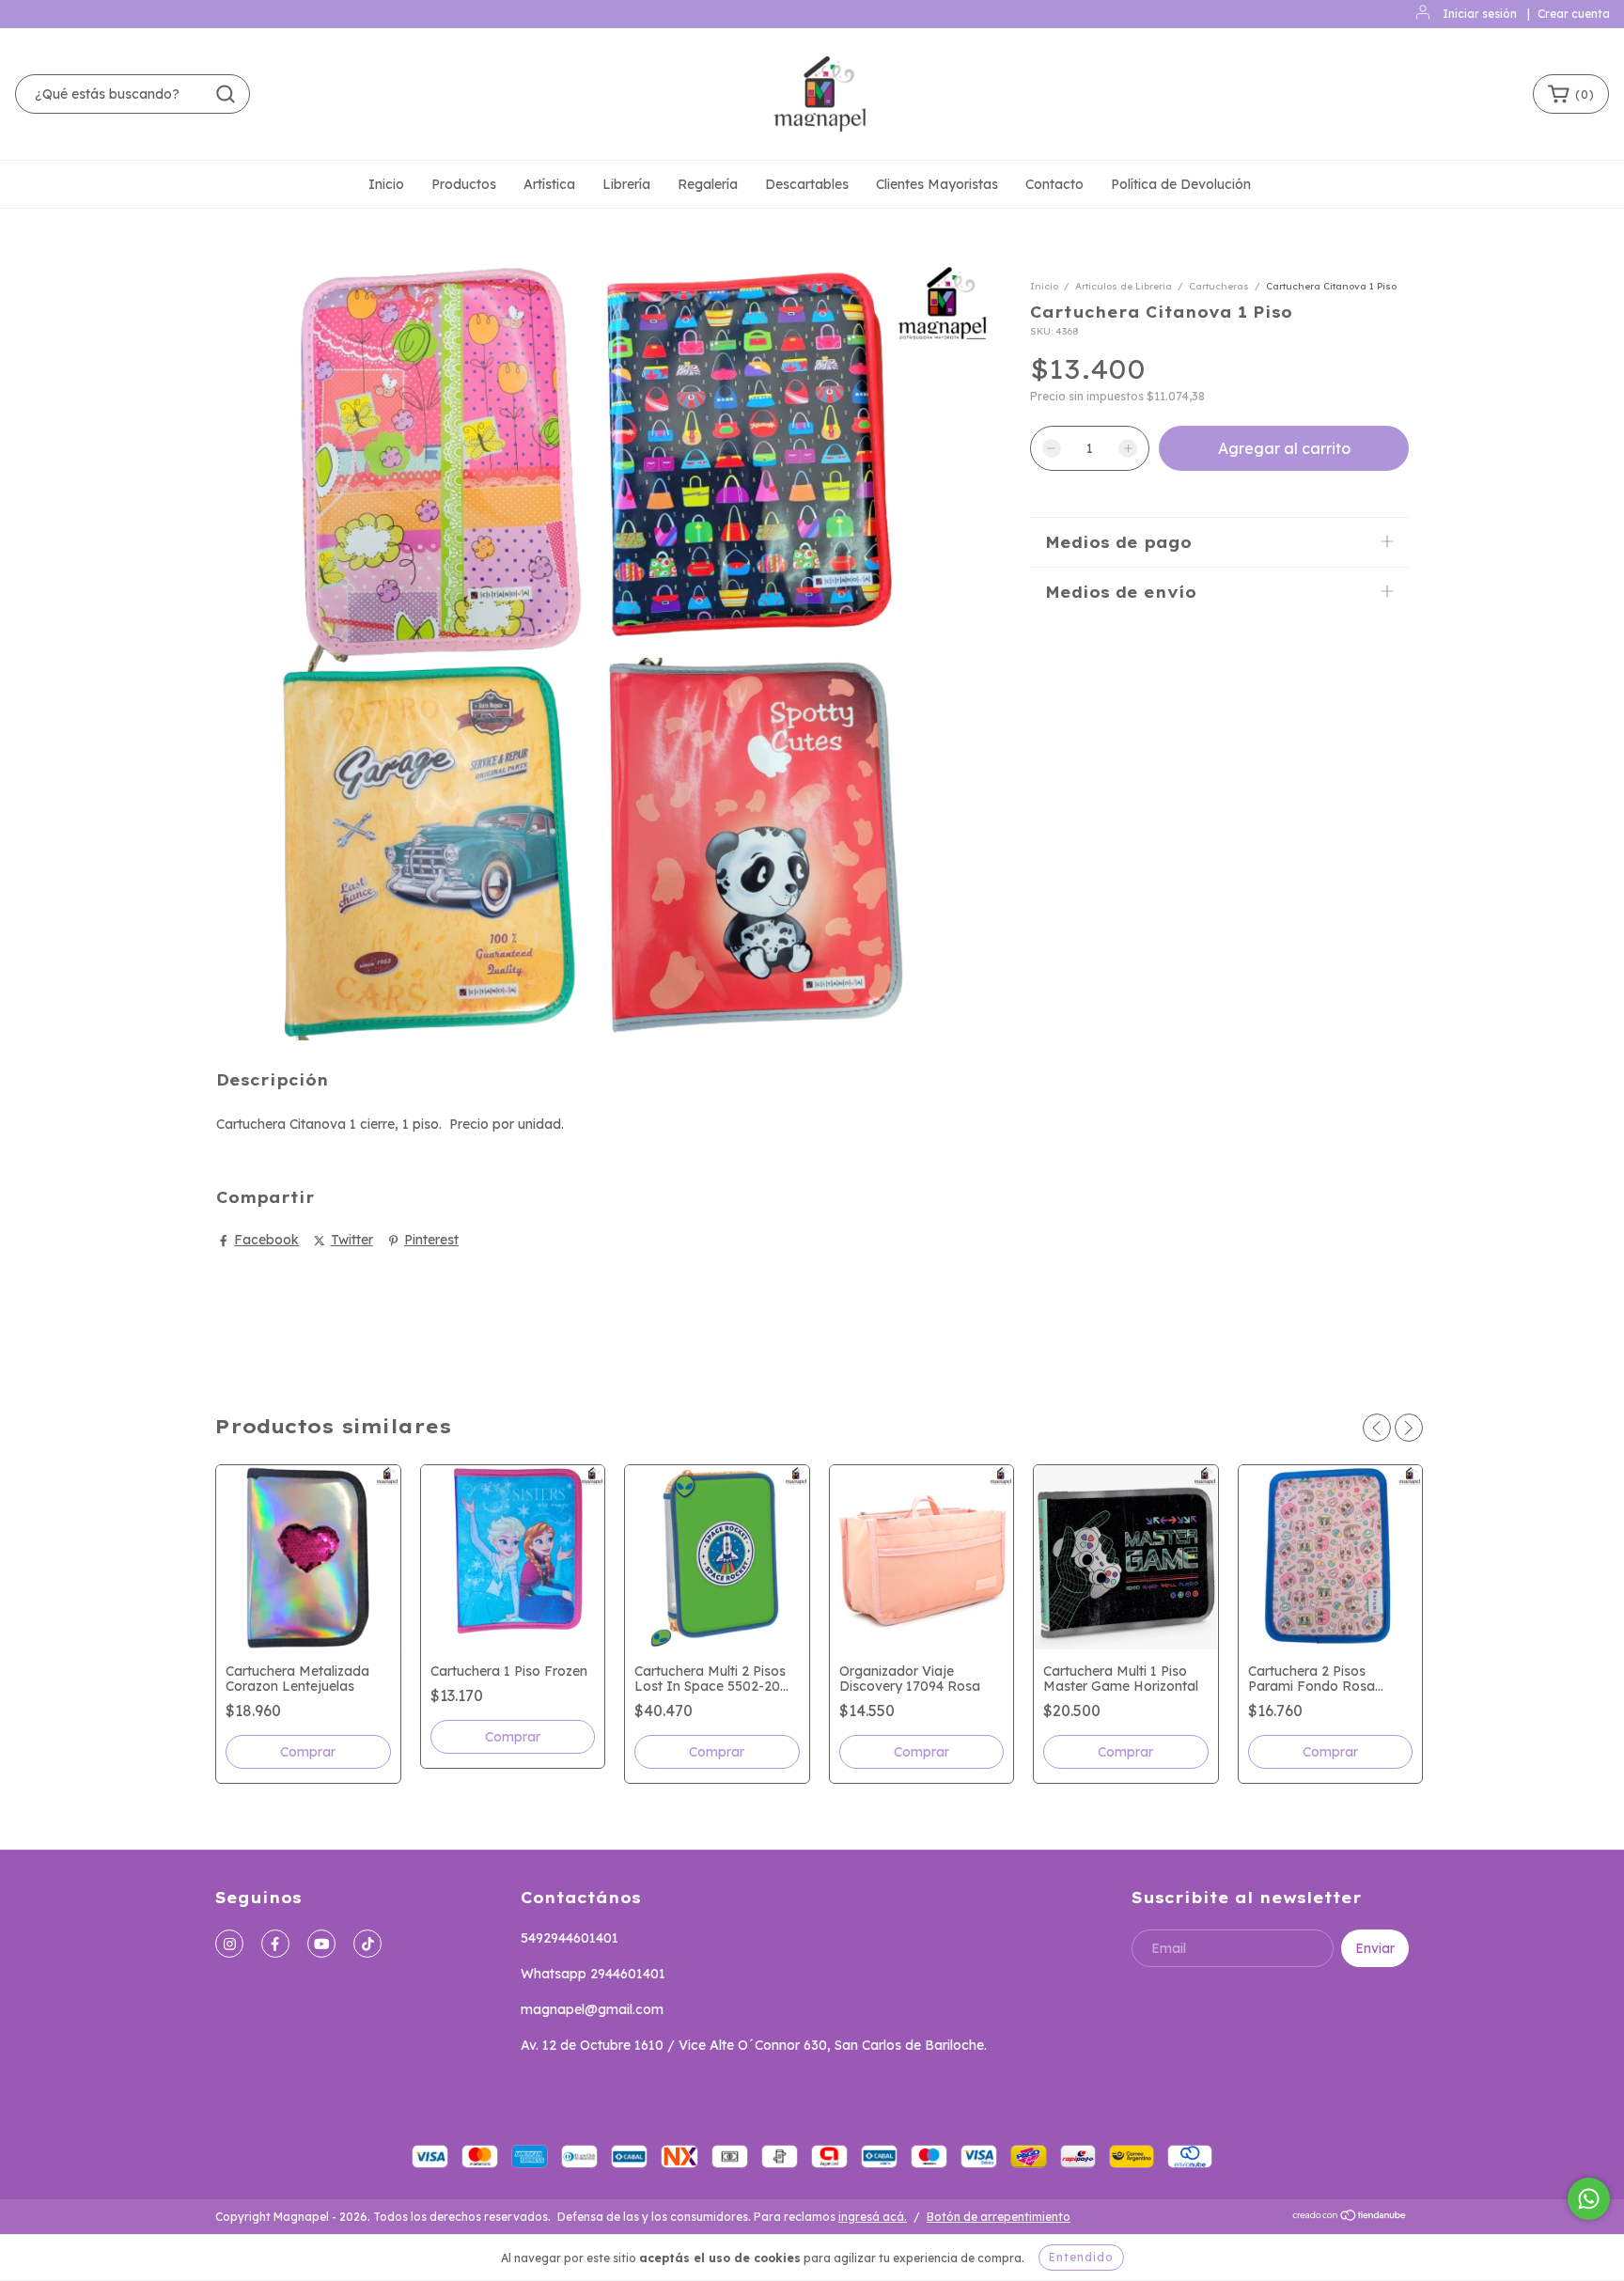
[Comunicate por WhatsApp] (1589, 2199)
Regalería (708, 184)
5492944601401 (570, 1938)
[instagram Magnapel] (229, 1944)
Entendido (1081, 2257)
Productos (464, 184)
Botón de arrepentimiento (999, 2217)
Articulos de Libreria (1124, 286)
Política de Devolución (1181, 184)
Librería (626, 184)
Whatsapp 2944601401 (593, 1974)
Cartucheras (1219, 286)
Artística (549, 184)
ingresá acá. (873, 2217)
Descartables (807, 184)
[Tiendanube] (1350, 2218)
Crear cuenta (1574, 14)
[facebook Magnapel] (275, 1944)
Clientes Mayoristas (937, 184)
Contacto (1054, 184)
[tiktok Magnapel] (367, 1944)
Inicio (386, 184)
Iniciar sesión (1480, 14)
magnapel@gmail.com (592, 2009)
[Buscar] (226, 94)
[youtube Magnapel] (321, 1944)
